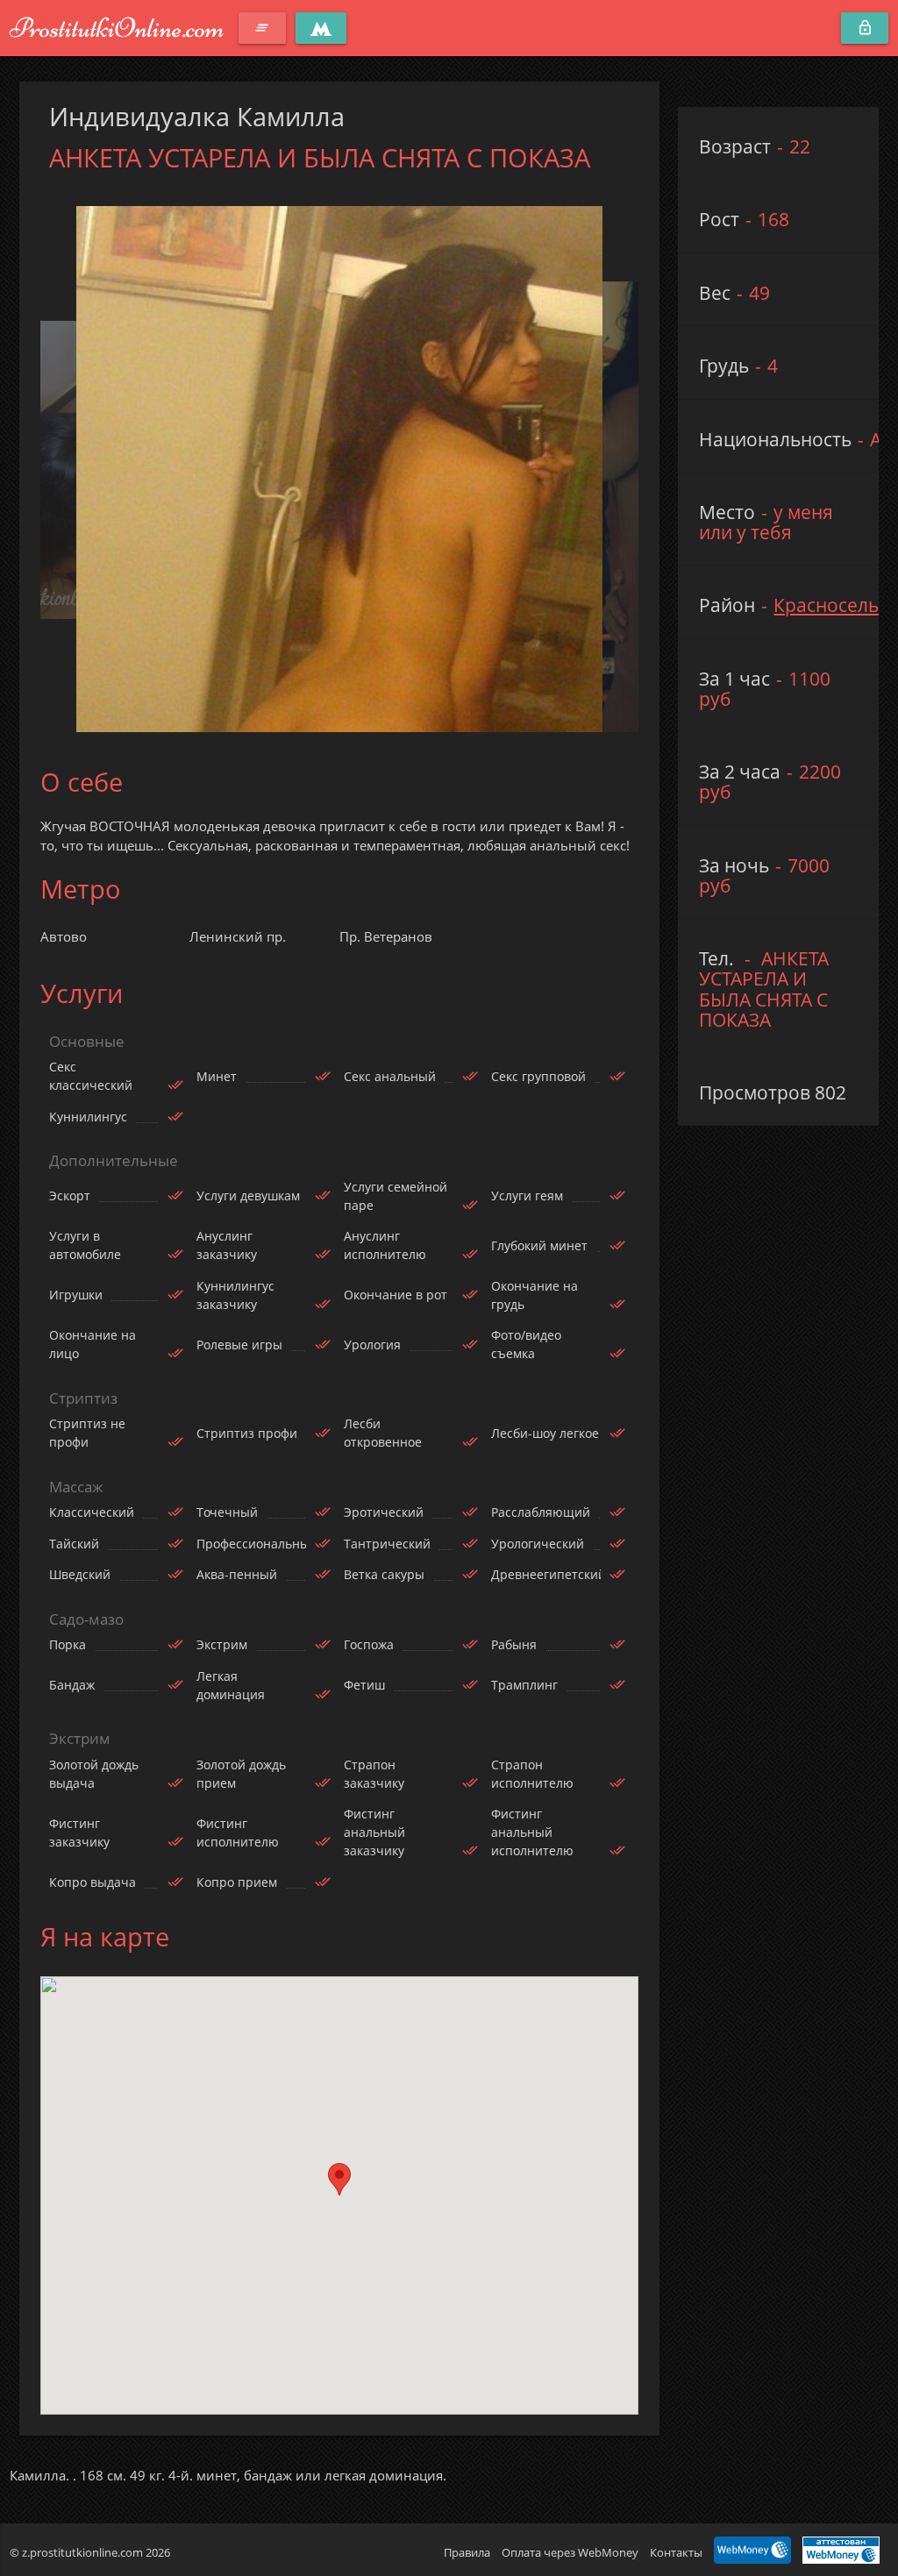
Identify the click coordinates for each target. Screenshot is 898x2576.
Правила (467, 2552)
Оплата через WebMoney (570, 2552)
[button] (339, 2179)
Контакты (676, 2552)
